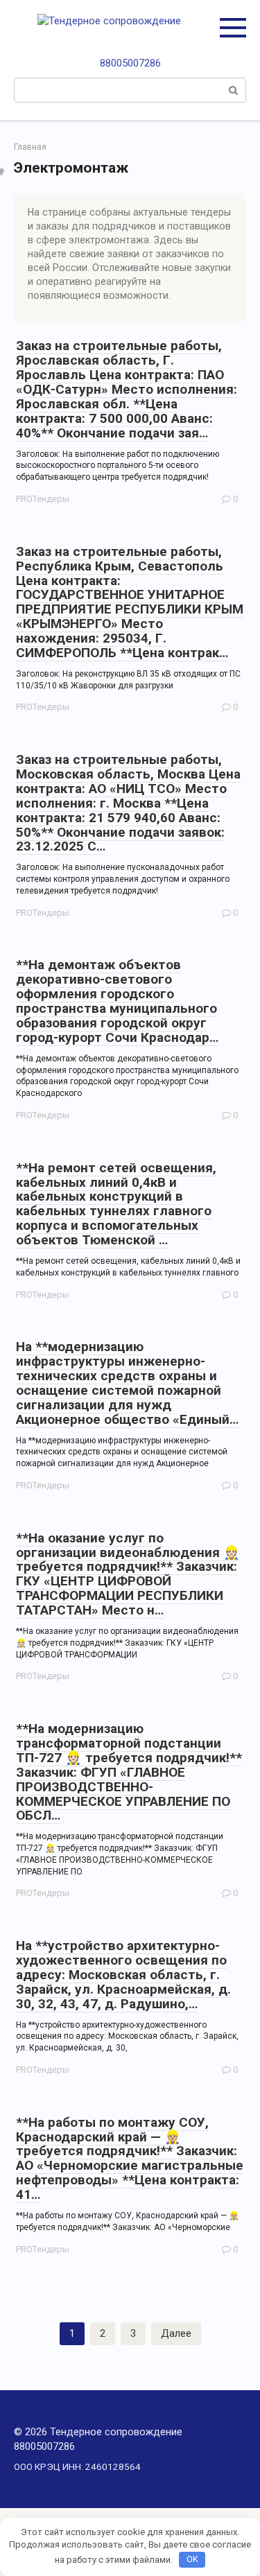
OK (192, 2559)
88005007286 (130, 63)
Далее (176, 2333)
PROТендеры (43, 499)
